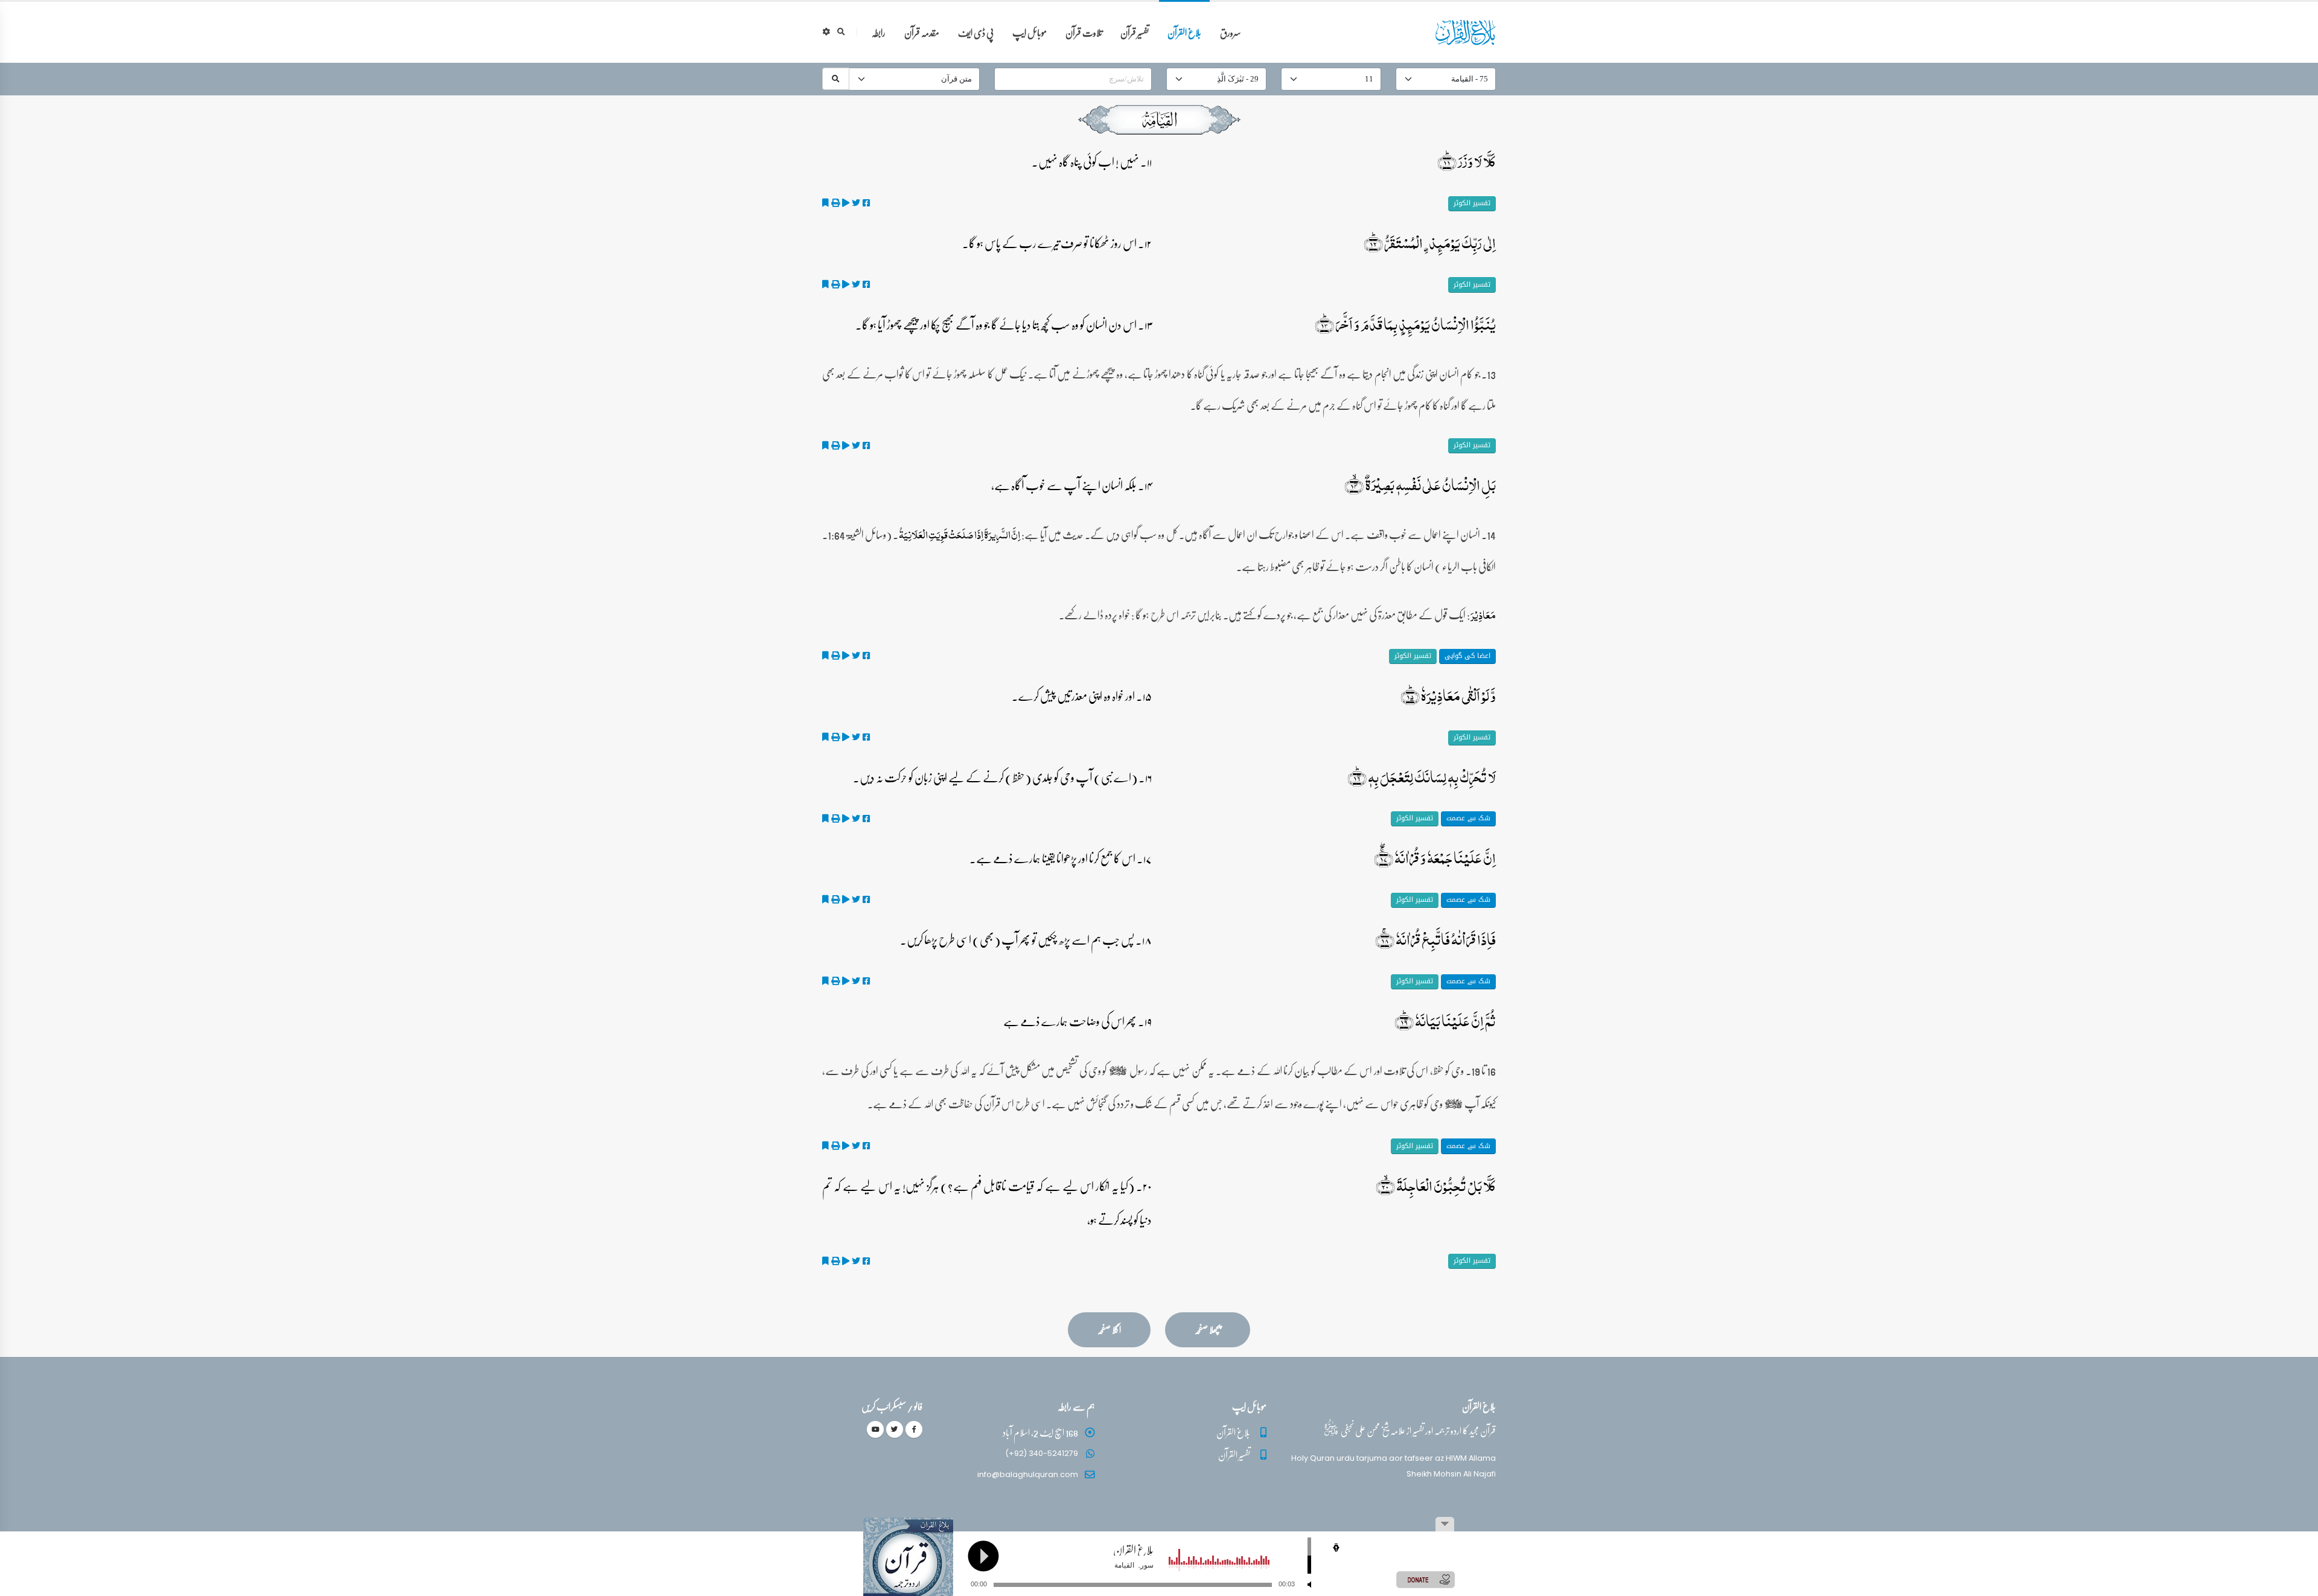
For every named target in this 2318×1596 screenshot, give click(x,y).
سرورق (1231, 32)
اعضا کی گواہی (1467, 656)
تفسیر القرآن (1234, 1454)
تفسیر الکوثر (1472, 203)
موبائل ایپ (1030, 32)
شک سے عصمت (1468, 818)
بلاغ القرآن (1184, 32)
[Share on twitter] (856, 203)
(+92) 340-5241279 (1042, 1453)
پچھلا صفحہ (1208, 1329)
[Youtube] (875, 1429)
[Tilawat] (846, 203)
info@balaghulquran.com (1028, 1474)
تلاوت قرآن (1084, 32)
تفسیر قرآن (1135, 32)
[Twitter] (895, 1429)
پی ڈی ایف (976, 32)
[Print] (835, 203)
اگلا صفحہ (1109, 1329)
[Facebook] (914, 1429)
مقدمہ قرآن (922, 32)
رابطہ (879, 32)
